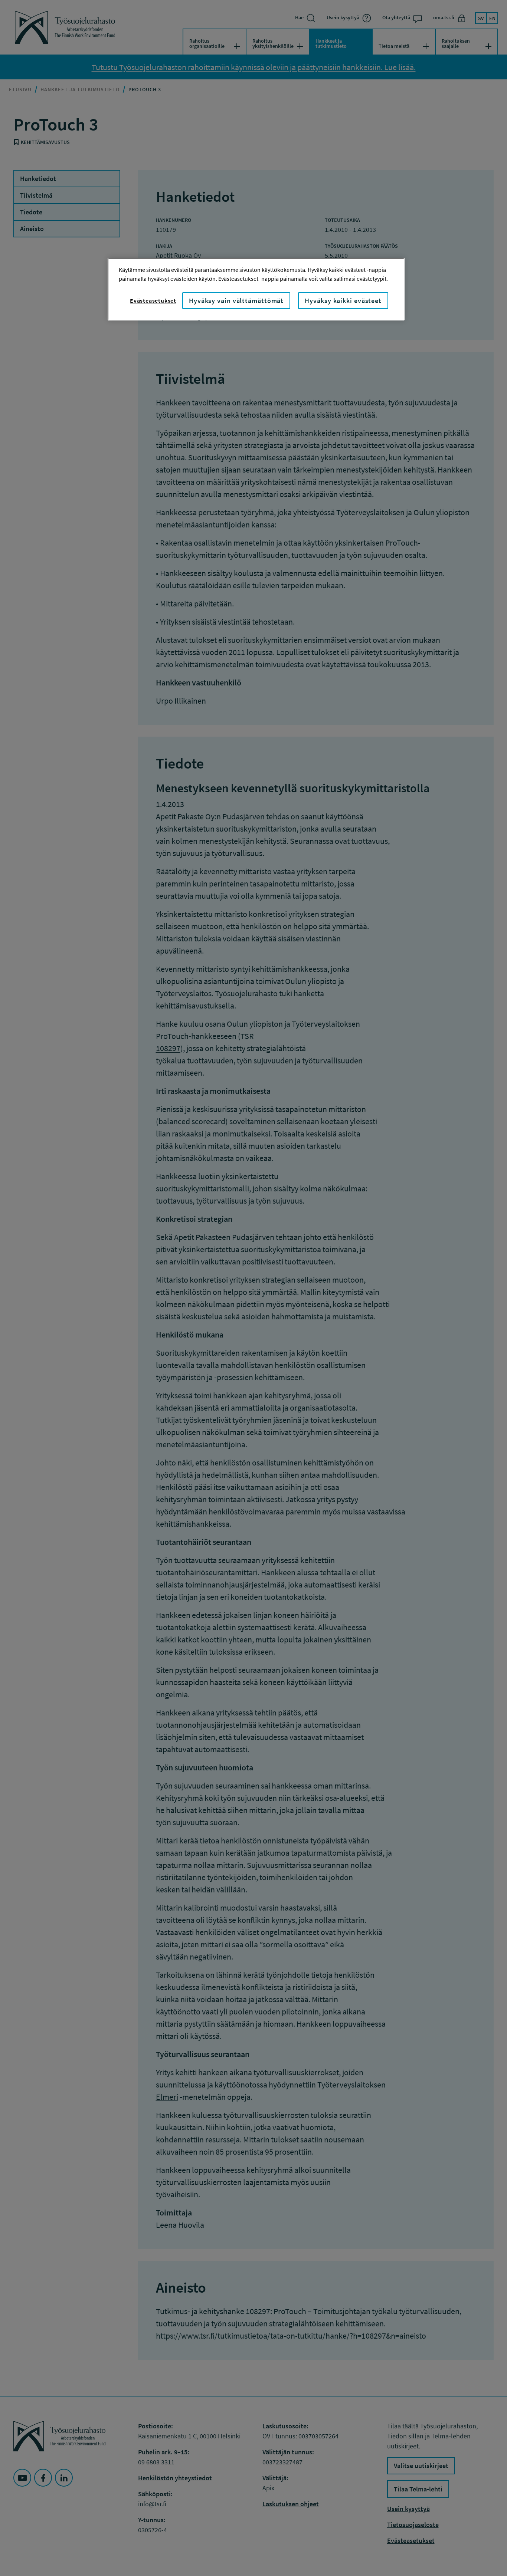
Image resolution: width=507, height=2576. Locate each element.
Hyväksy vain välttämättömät (236, 301)
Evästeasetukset (153, 300)
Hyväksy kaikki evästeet (343, 301)
